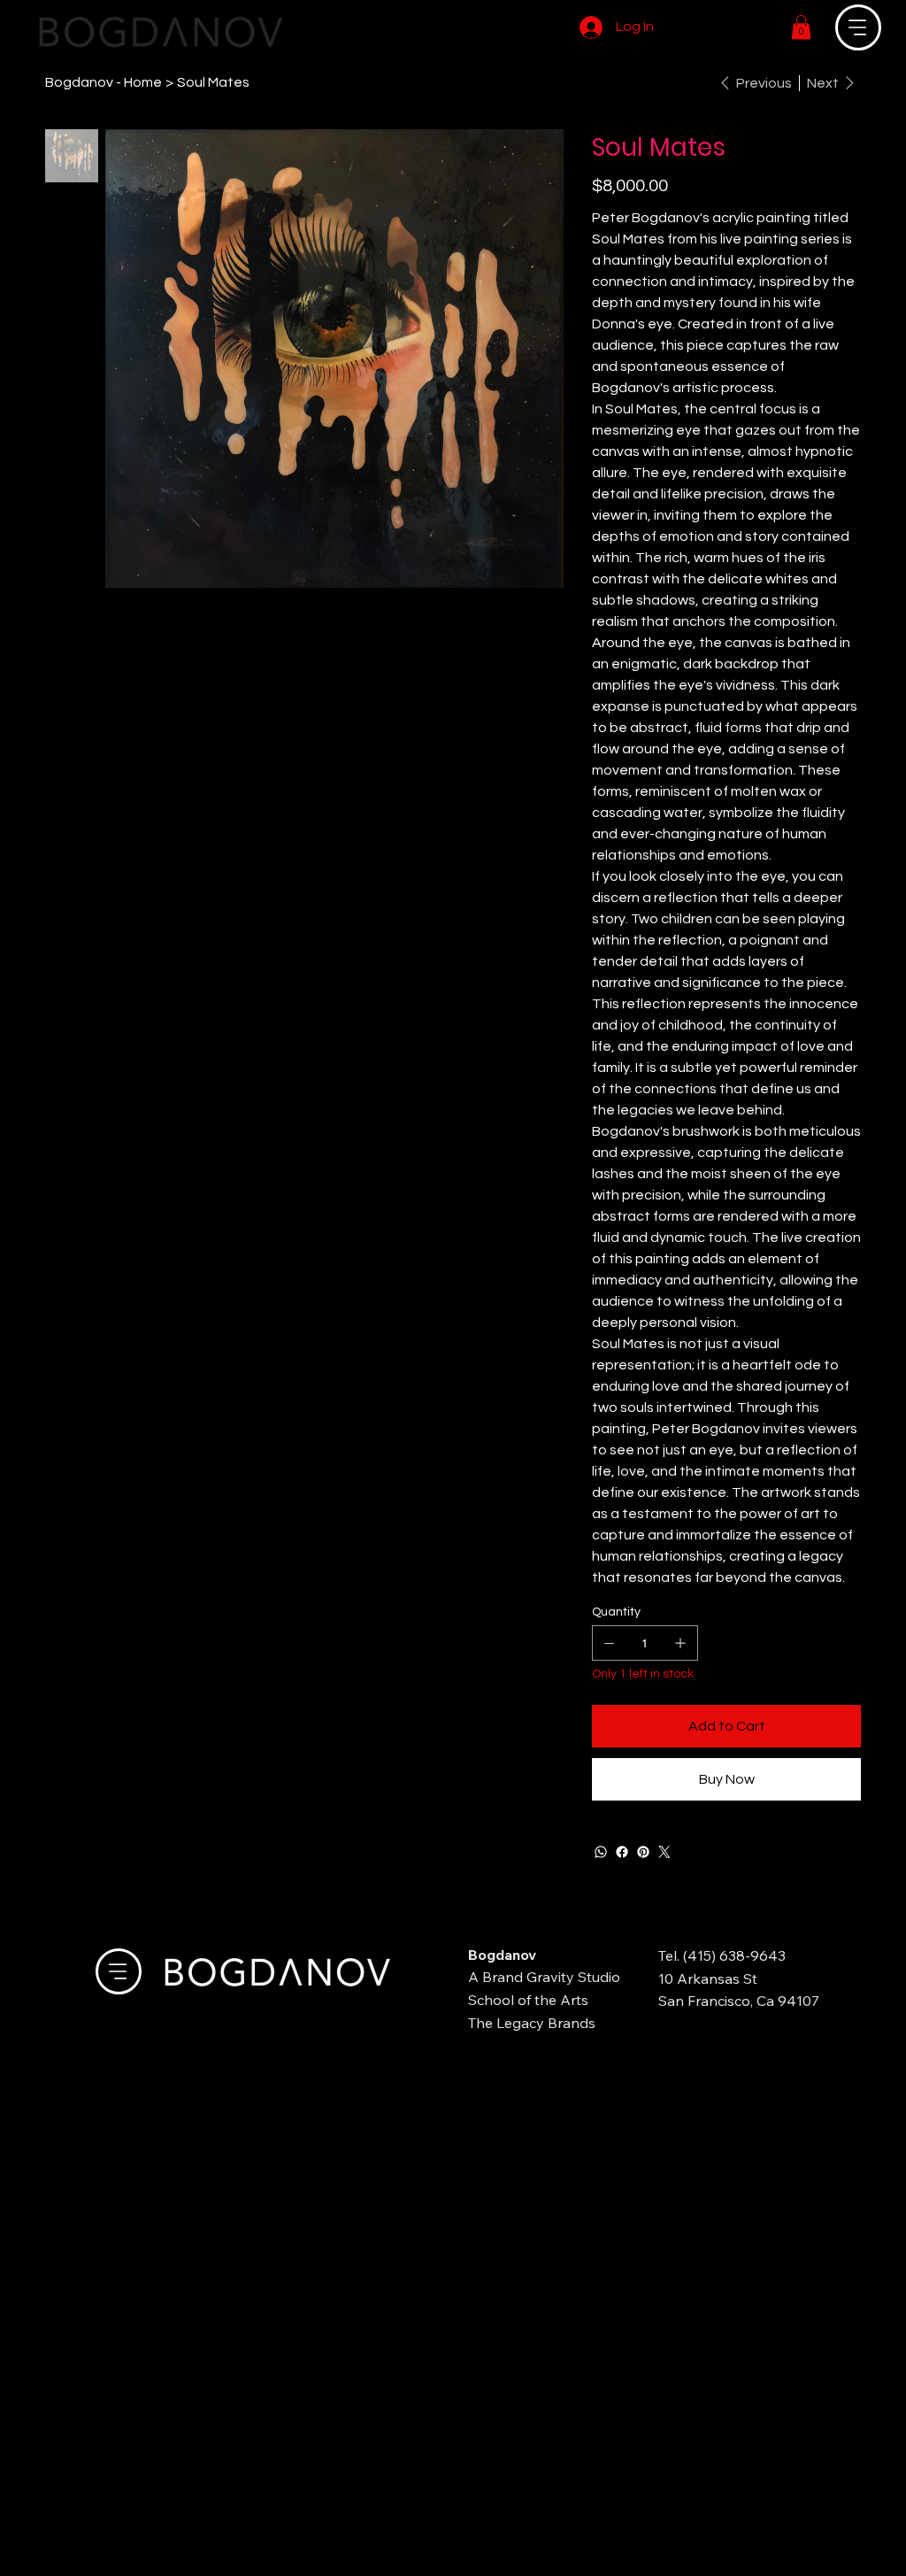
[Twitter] (664, 1852)
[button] (801, 27)
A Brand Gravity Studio (544, 1977)
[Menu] (858, 27)
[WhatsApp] (601, 1852)
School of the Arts (528, 2000)
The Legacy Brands (532, 2023)
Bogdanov (502, 1955)
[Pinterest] (643, 1852)
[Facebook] (622, 1852)
